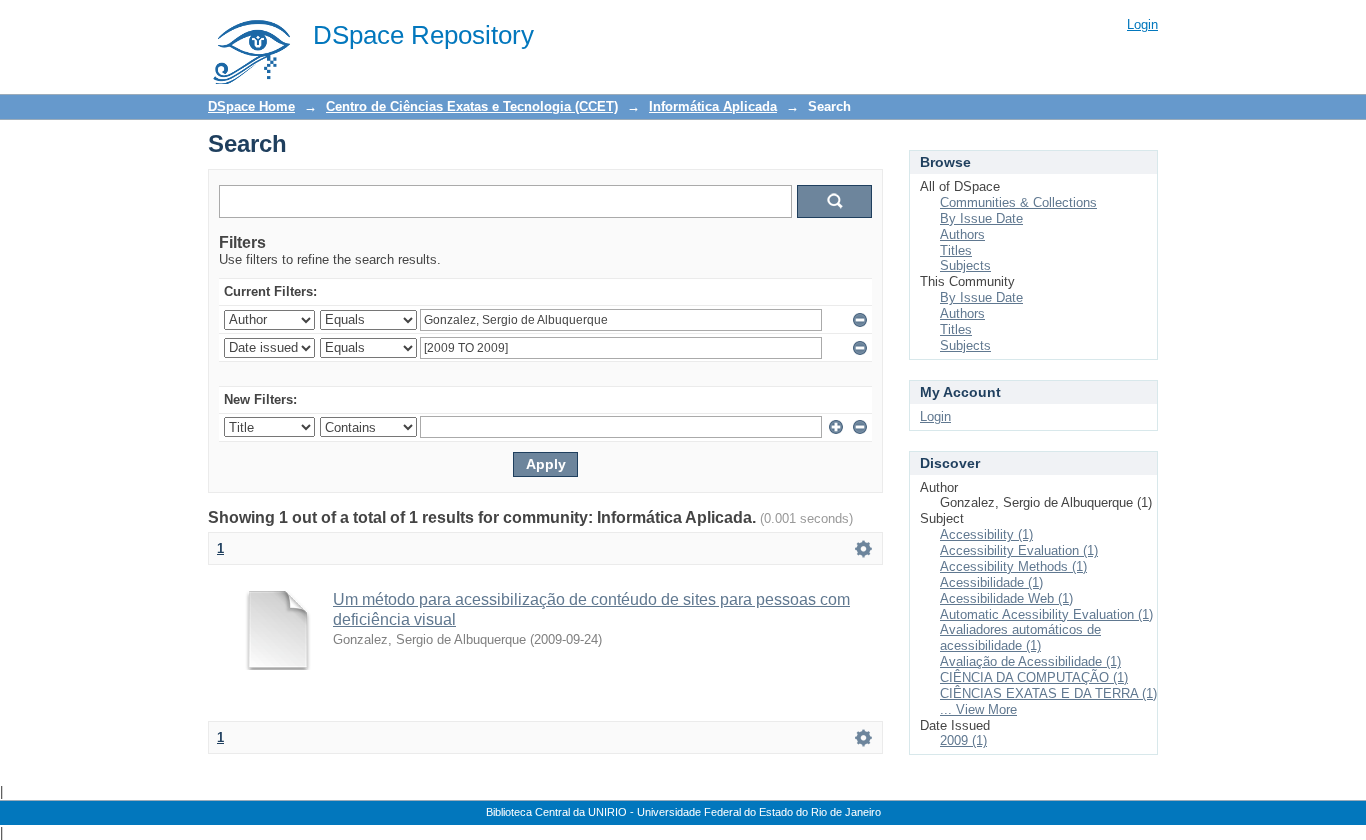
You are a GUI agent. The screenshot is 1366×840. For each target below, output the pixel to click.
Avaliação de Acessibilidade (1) (1030, 661)
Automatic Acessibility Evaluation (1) (1046, 614)
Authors (962, 234)
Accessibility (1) (986, 534)
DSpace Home (251, 106)
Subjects (965, 265)
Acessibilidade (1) (991, 582)
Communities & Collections (1018, 202)
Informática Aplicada (713, 106)
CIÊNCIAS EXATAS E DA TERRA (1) (1048, 693)
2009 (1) (963, 740)
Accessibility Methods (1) (1013, 566)
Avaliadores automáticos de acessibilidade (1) (1020, 637)
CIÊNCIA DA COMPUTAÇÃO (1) (1034, 677)
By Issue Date (981, 218)
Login (1142, 24)
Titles (956, 250)
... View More (978, 709)
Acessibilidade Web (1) (1006, 598)
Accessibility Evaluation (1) (1019, 550)
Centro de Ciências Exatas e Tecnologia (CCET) (472, 106)
